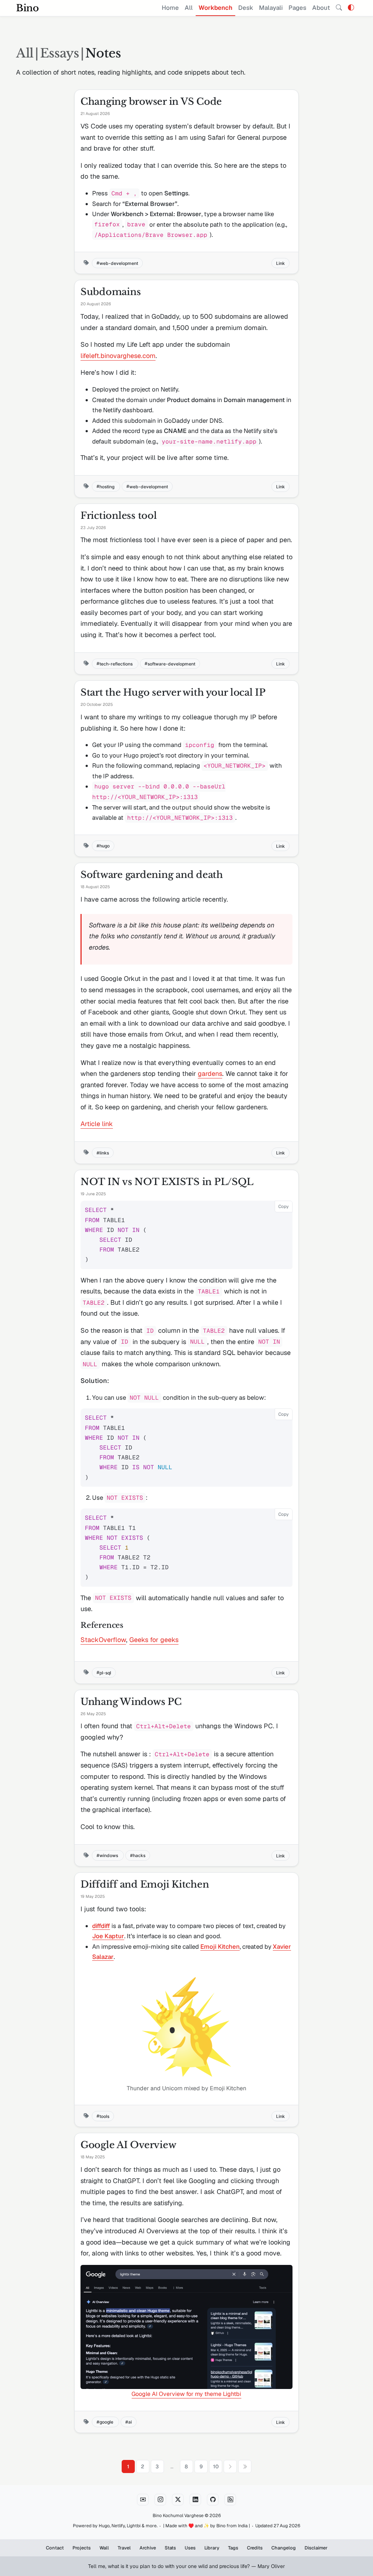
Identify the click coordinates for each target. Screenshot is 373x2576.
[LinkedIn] (195, 2500)
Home (170, 8)
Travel (124, 2548)
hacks (139, 1855)
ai (130, 2422)
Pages (297, 8)
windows (109, 1855)
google (107, 2422)
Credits (255, 2548)
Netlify (118, 2526)
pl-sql (105, 1672)
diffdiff (101, 1926)
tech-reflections (117, 663)
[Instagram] (160, 2500)
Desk (246, 8)
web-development (119, 263)
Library (212, 2548)
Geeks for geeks (154, 1640)
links (104, 1153)
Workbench (215, 8)
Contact (55, 2548)
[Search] (339, 8)
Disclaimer (316, 2548)
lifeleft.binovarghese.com (118, 356)
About (321, 8)
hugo (105, 846)
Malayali (271, 8)
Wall (104, 2548)
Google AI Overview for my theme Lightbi (186, 2394)
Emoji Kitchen (220, 1947)
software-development (171, 663)
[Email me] (143, 2500)
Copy (283, 1206)
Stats (170, 2548)
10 (216, 2466)
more (151, 2526)
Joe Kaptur (108, 1936)
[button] (351, 8)
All (189, 8)
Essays (60, 53)
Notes (103, 53)
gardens (210, 1074)
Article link (97, 1124)
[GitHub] (213, 2500)
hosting (107, 486)
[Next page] (230, 2466)
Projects (82, 2548)
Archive (148, 2548)
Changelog (284, 2548)
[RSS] (230, 2500)
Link (280, 263)
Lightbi (134, 2526)
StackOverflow (103, 1640)
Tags (233, 2548)
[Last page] (245, 2466)
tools (104, 2116)
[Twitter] (178, 2500)
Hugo (104, 2526)
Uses (190, 2548)
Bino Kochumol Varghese (178, 2516)
